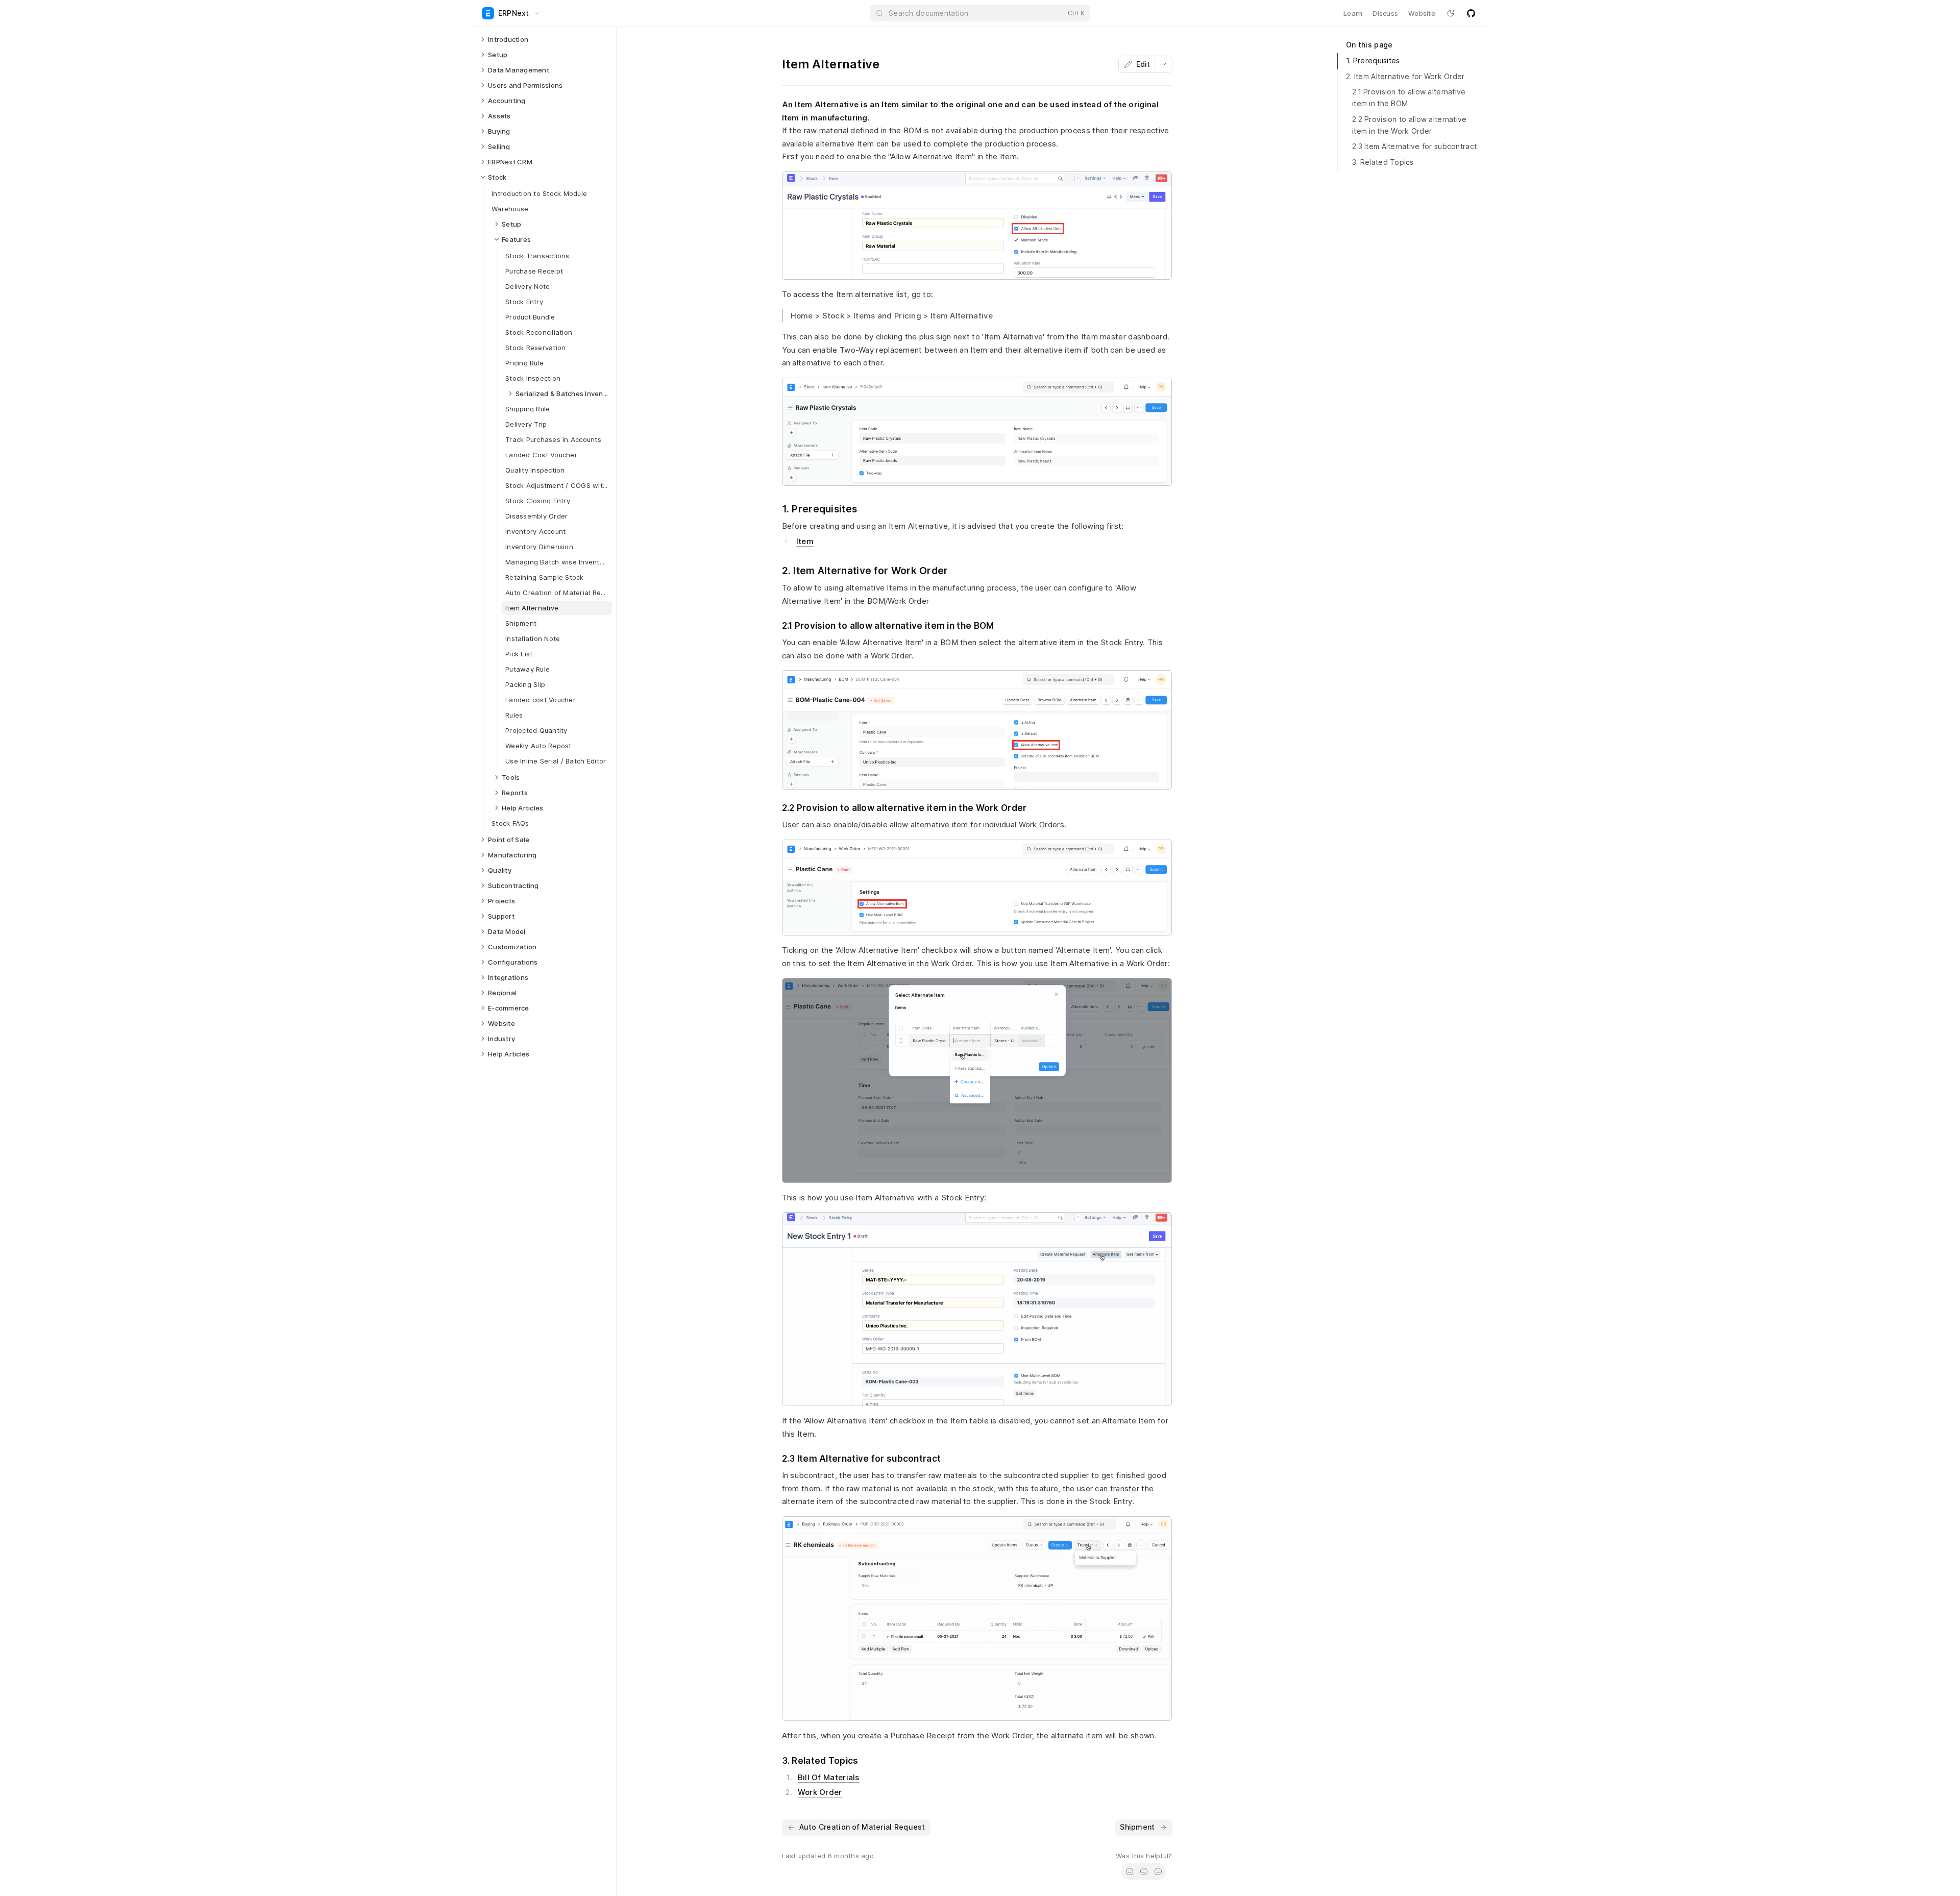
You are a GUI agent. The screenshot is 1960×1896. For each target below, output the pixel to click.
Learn (1353, 13)
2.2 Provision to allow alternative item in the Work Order (1410, 125)
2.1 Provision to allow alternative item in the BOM (1409, 97)
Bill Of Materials (829, 1777)
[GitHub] (1471, 13)
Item (805, 541)
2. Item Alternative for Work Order (1405, 76)
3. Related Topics (1383, 162)
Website (1422, 13)
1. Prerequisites (1373, 60)
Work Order (820, 1792)
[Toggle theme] (1451, 13)
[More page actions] (1164, 64)
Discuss (1385, 13)
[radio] (1130, 1872)
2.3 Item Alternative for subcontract (1414, 146)
